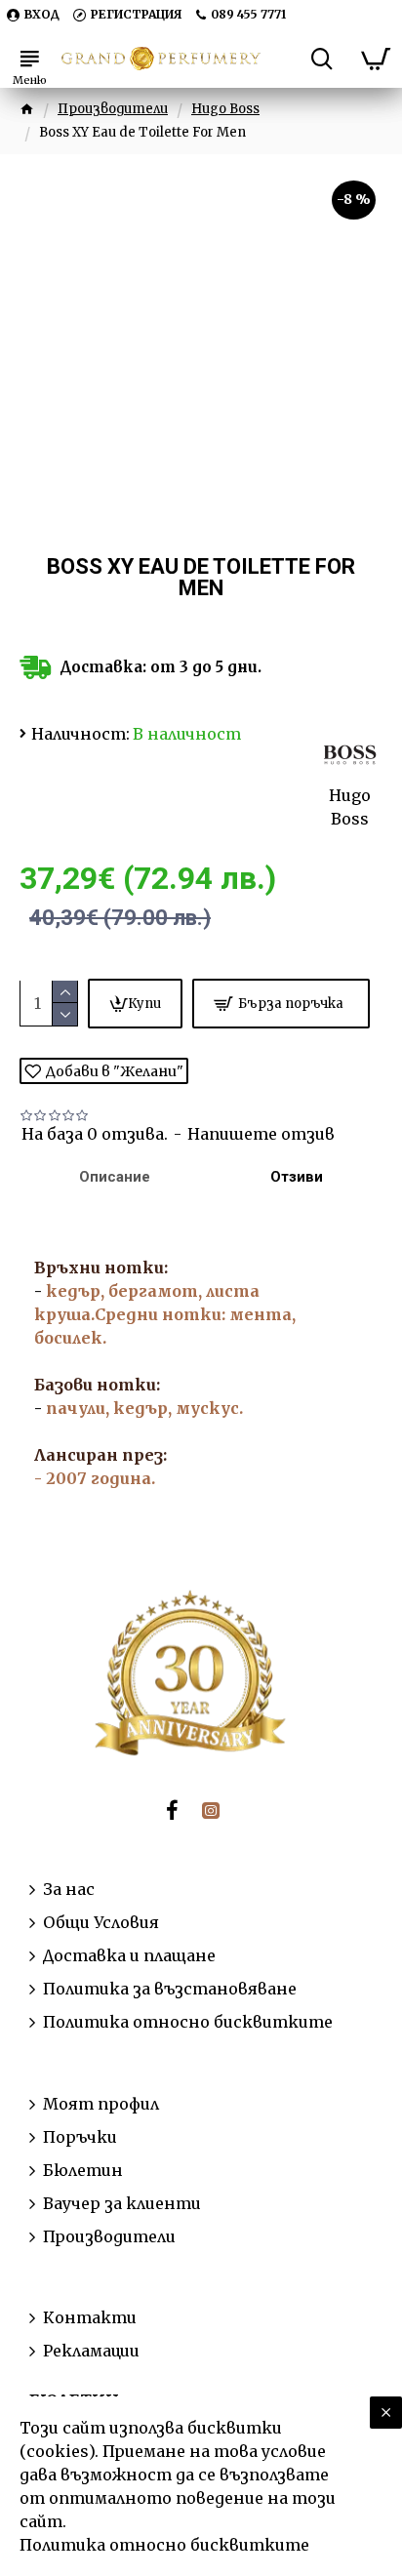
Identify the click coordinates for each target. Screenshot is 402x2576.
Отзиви (297, 1177)
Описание (115, 1177)
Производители (113, 109)
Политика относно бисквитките (164, 2545)
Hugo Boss (225, 109)
